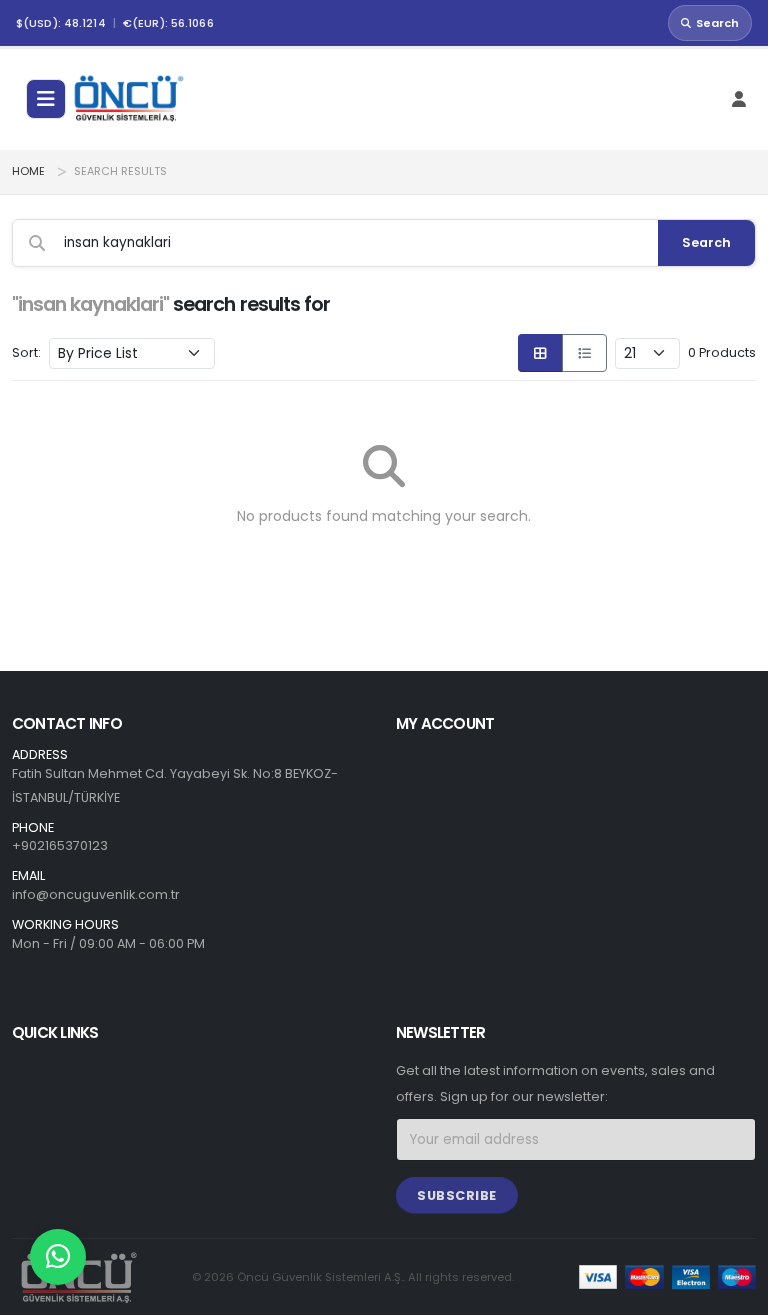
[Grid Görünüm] (540, 353)
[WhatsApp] (58, 1257)
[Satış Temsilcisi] (58, 1257)
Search (717, 23)
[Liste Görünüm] (584, 353)
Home (28, 171)
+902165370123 (60, 845)
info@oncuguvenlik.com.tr (96, 894)
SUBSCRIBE (457, 1195)
